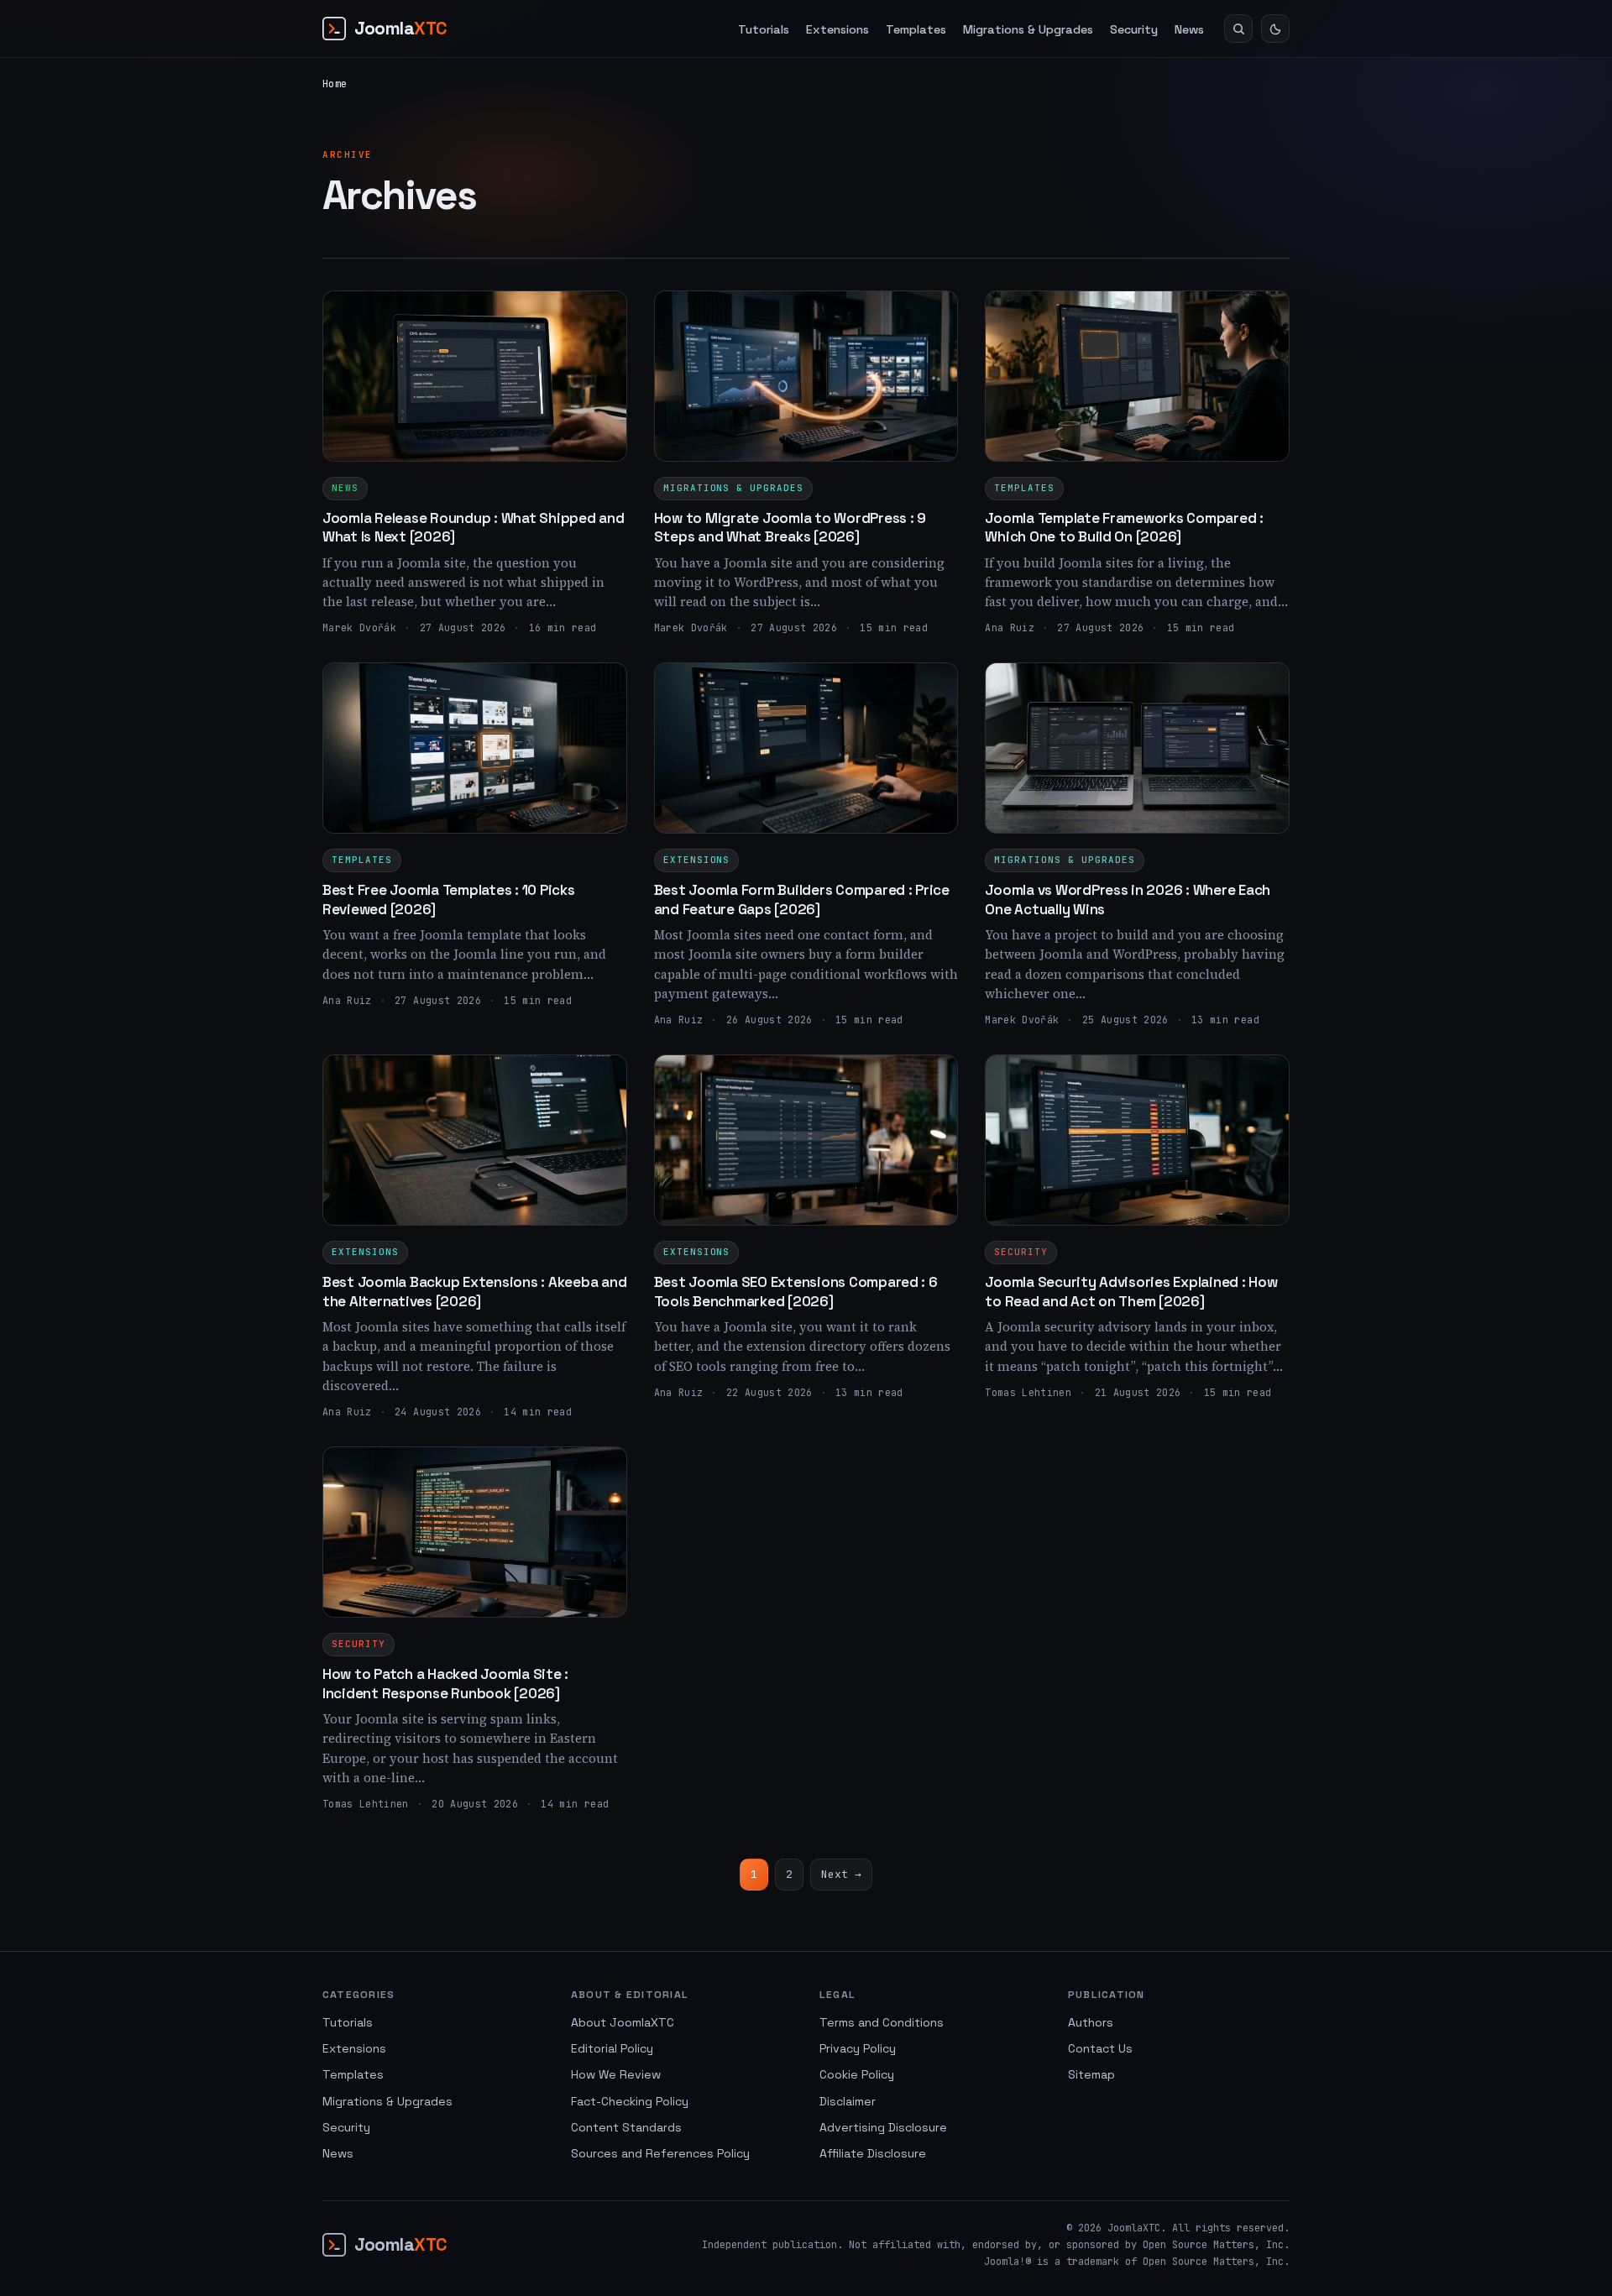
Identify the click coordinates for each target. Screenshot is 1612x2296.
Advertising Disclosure (883, 2127)
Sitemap (1091, 2074)
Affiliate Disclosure (873, 2153)
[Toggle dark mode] (1275, 29)
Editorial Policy (612, 2048)
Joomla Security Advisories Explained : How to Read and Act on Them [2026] (1131, 1291)
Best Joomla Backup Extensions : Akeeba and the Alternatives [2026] (474, 1291)
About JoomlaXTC (623, 2022)
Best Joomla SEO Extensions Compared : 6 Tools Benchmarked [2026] (796, 1291)
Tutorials (764, 29)
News (1189, 29)
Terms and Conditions (882, 2022)
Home (335, 84)
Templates (916, 29)
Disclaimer (848, 2101)
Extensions (837, 29)
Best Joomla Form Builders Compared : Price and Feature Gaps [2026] (802, 899)
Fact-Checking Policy (630, 2101)
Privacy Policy (858, 2048)
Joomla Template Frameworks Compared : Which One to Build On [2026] (1124, 527)
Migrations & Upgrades (1028, 29)
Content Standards (626, 2127)
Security (1134, 29)
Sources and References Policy (660, 2153)
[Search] (1238, 29)
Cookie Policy (857, 2074)
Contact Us (1100, 2048)
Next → (841, 1874)
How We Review (616, 2074)
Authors (1091, 2022)
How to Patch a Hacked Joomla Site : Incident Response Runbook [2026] (445, 1683)
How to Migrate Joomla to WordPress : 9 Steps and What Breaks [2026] (790, 527)
